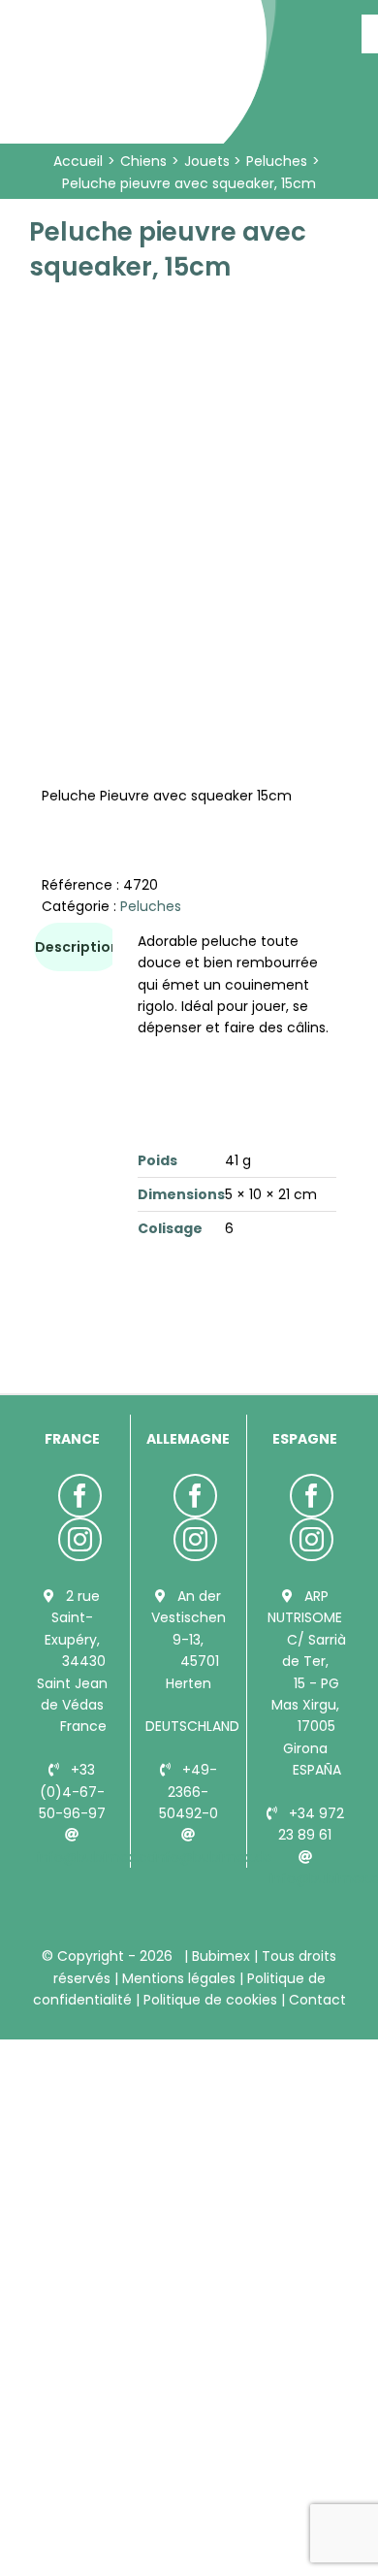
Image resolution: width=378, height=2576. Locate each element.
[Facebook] (80, 1496)
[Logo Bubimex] (141, 21)
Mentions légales (179, 1978)
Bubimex (221, 1956)
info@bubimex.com (104, 1857)
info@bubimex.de (213, 1857)
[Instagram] (80, 1539)
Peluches (151, 906)
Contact (315, 2000)
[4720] (189, 464)
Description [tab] (77, 947)
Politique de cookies (210, 2000)
